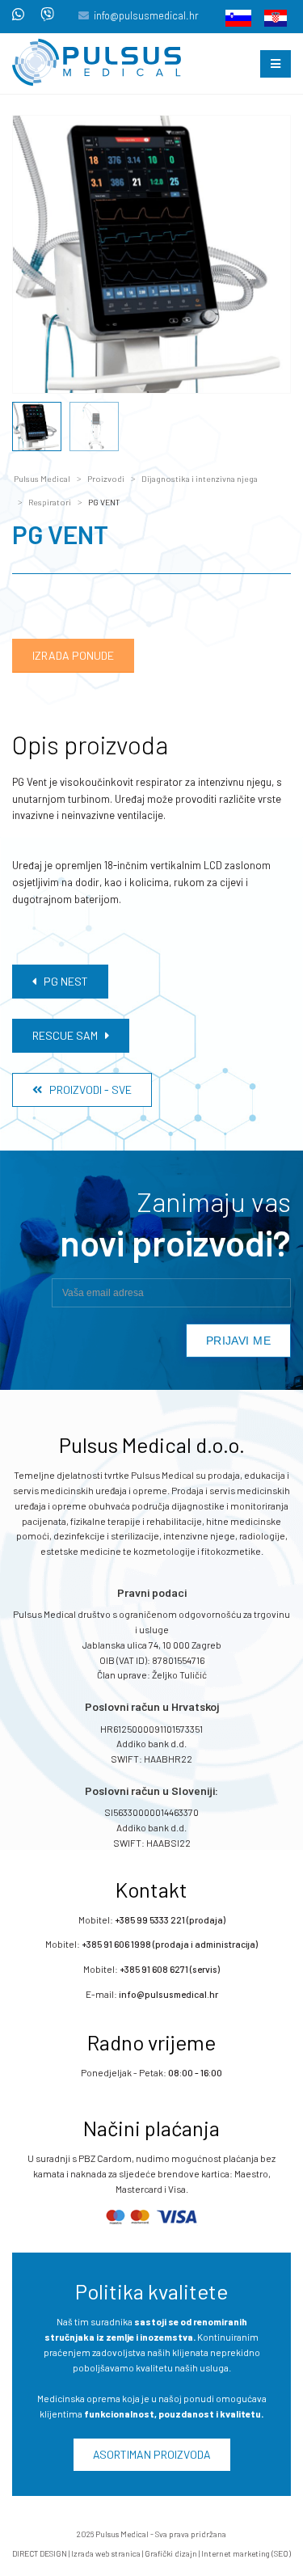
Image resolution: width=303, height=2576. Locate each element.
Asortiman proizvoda (152, 2454)
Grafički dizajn (171, 2553)
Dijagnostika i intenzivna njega (200, 479)
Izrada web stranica (106, 2553)
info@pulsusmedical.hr (146, 15)
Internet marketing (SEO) (246, 2553)
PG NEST (62, 981)
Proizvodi (106, 479)
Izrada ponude (73, 655)
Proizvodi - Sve (87, 1090)
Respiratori (50, 502)
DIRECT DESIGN (40, 2553)
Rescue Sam (69, 1035)
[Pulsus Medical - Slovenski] (234, 17)
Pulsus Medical (42, 479)
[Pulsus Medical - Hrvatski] (271, 17)
